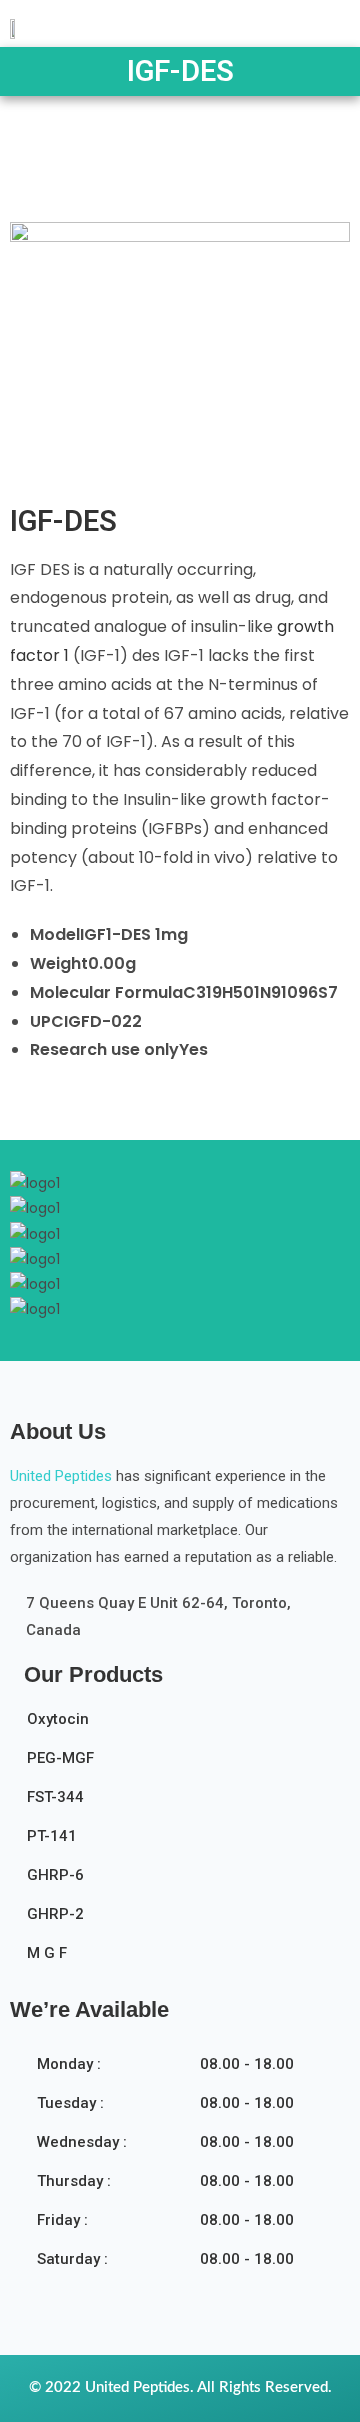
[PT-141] (186, 1842)
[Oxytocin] (186, 1725)
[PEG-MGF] (186, 1764)
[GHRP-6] (186, 1881)
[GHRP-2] (186, 1920)
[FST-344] (186, 1803)
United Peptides (61, 1476)
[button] (330, 20)
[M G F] (186, 1959)
